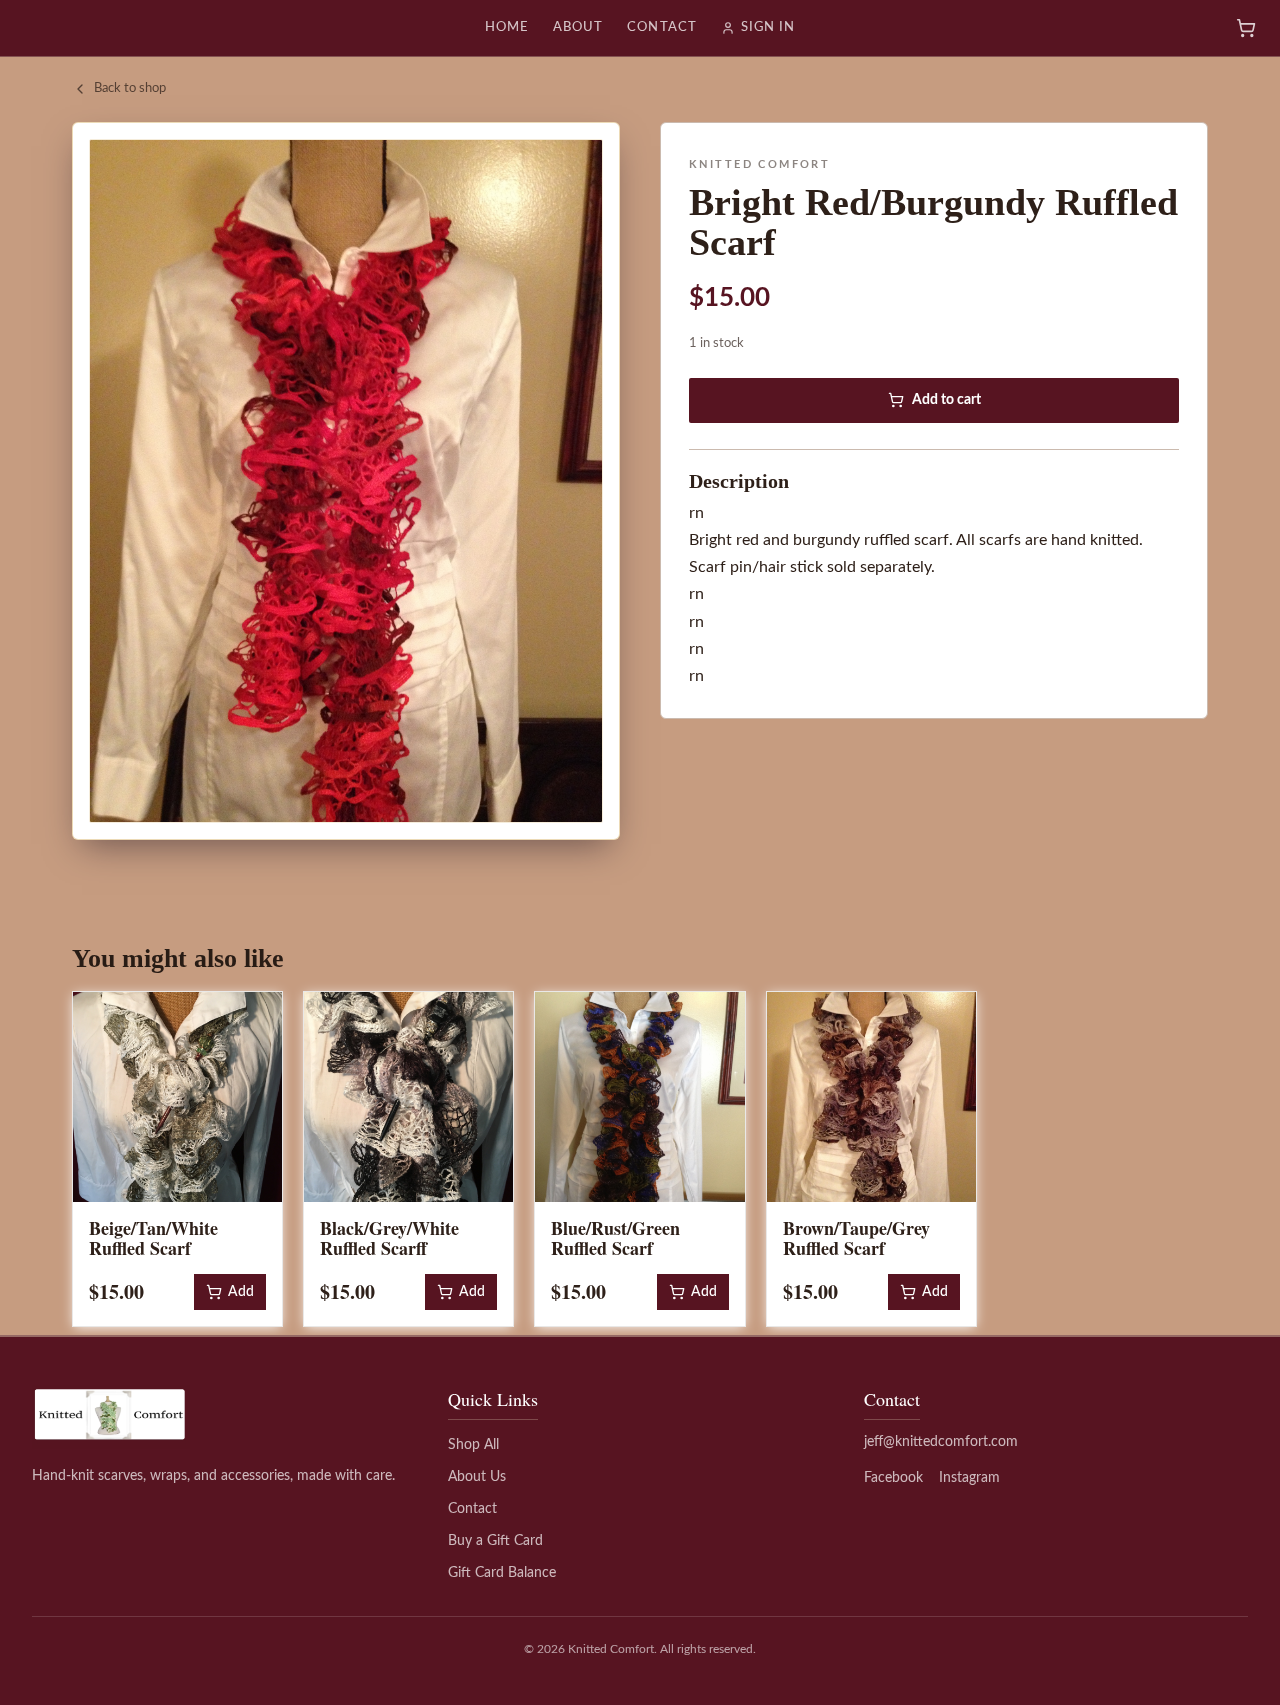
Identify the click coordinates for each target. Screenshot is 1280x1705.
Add (241, 1292)
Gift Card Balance (502, 1573)
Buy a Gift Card (495, 1541)
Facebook (893, 1478)
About (578, 27)
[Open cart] (1246, 28)
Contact (661, 27)
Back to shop (130, 88)
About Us (477, 1477)
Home (507, 27)
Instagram (969, 1478)
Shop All (473, 1445)
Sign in (768, 27)
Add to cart (946, 400)
